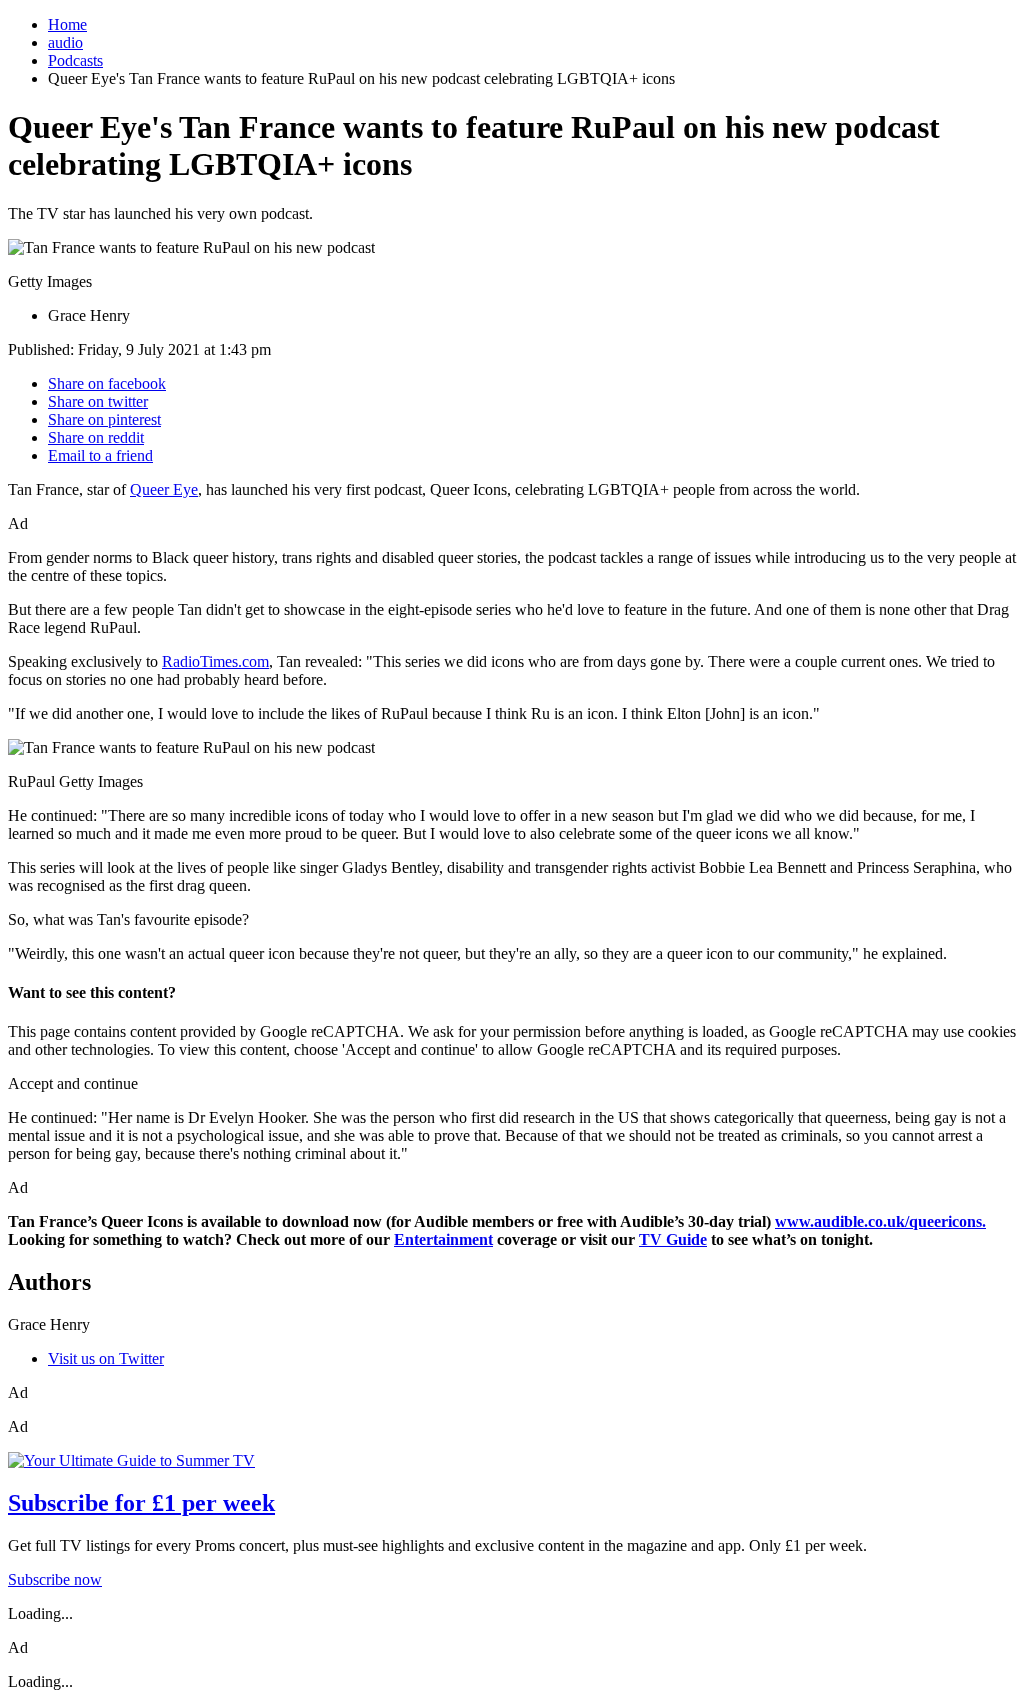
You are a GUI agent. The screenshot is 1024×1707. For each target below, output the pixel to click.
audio (65, 42)
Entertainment (443, 1239)
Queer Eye (164, 489)
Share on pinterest (104, 419)
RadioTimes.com (215, 661)
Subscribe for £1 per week (141, 1503)
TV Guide (673, 1239)
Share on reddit (96, 437)
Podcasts (75, 60)
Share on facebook (107, 383)
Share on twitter (98, 401)
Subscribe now (55, 1579)
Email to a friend (100, 455)
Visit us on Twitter (106, 1358)
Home (67, 24)
